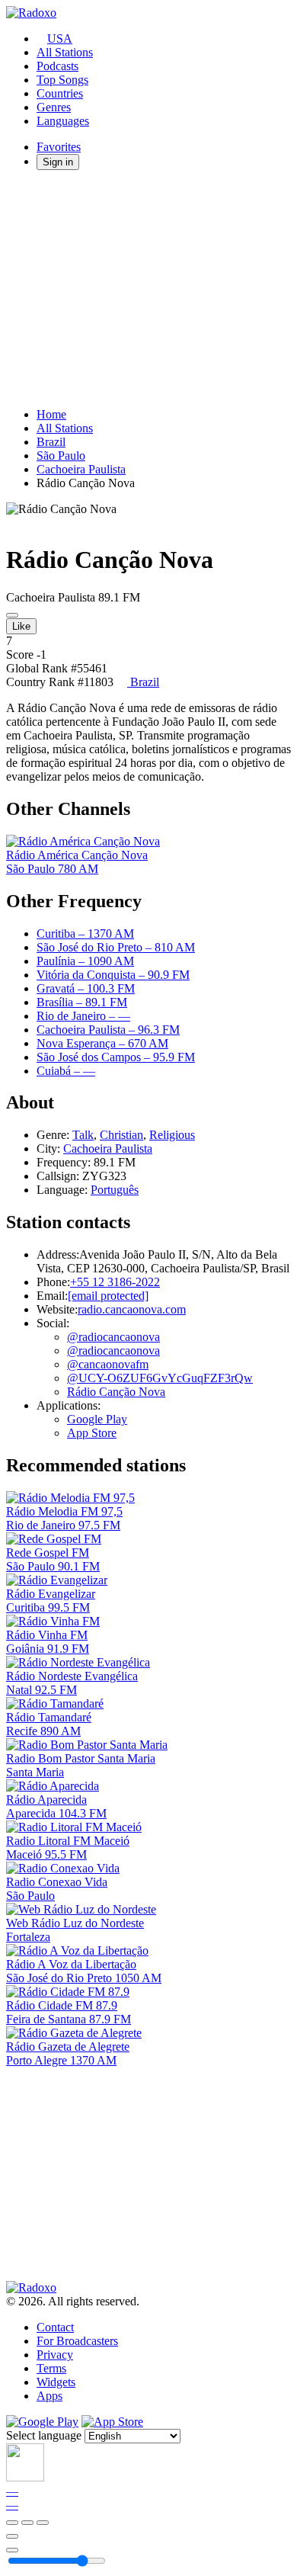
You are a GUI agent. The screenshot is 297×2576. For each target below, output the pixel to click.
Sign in (58, 162)
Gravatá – (86, 988)
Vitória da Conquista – (113, 975)
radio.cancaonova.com (132, 1309)
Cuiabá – (66, 1071)
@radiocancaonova (113, 1337)
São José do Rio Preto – (116, 947)
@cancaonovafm (108, 1364)
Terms (51, 2368)
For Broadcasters (77, 2341)
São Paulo (61, 456)
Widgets (56, 2382)
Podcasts (57, 66)
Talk (83, 1135)
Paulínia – (85, 961)
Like (21, 626)
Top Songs (62, 80)
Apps (49, 2396)
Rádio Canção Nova (116, 1392)
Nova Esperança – (102, 1043)
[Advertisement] (148, 289)
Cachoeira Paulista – (108, 1030)
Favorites (59, 147)
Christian (121, 1135)
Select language (44, 2435)
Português (115, 1190)
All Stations (65, 52)
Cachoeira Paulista (81, 469)
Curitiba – (85, 934)
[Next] (43, 2523)
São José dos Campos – (116, 1057)
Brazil (51, 442)
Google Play (97, 1419)
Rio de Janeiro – (83, 1016)
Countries (60, 93)
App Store (92, 1433)
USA (60, 38)
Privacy (55, 2355)
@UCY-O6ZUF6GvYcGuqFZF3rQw (160, 1378)
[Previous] (12, 2523)
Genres (54, 107)
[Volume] (12, 2550)
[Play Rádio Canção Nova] (12, 615)
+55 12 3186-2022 (115, 1282)
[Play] (27, 2523)
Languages (63, 121)
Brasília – (82, 1002)
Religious (172, 1135)
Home (51, 414)
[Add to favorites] (12, 2536)
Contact (55, 2327)
